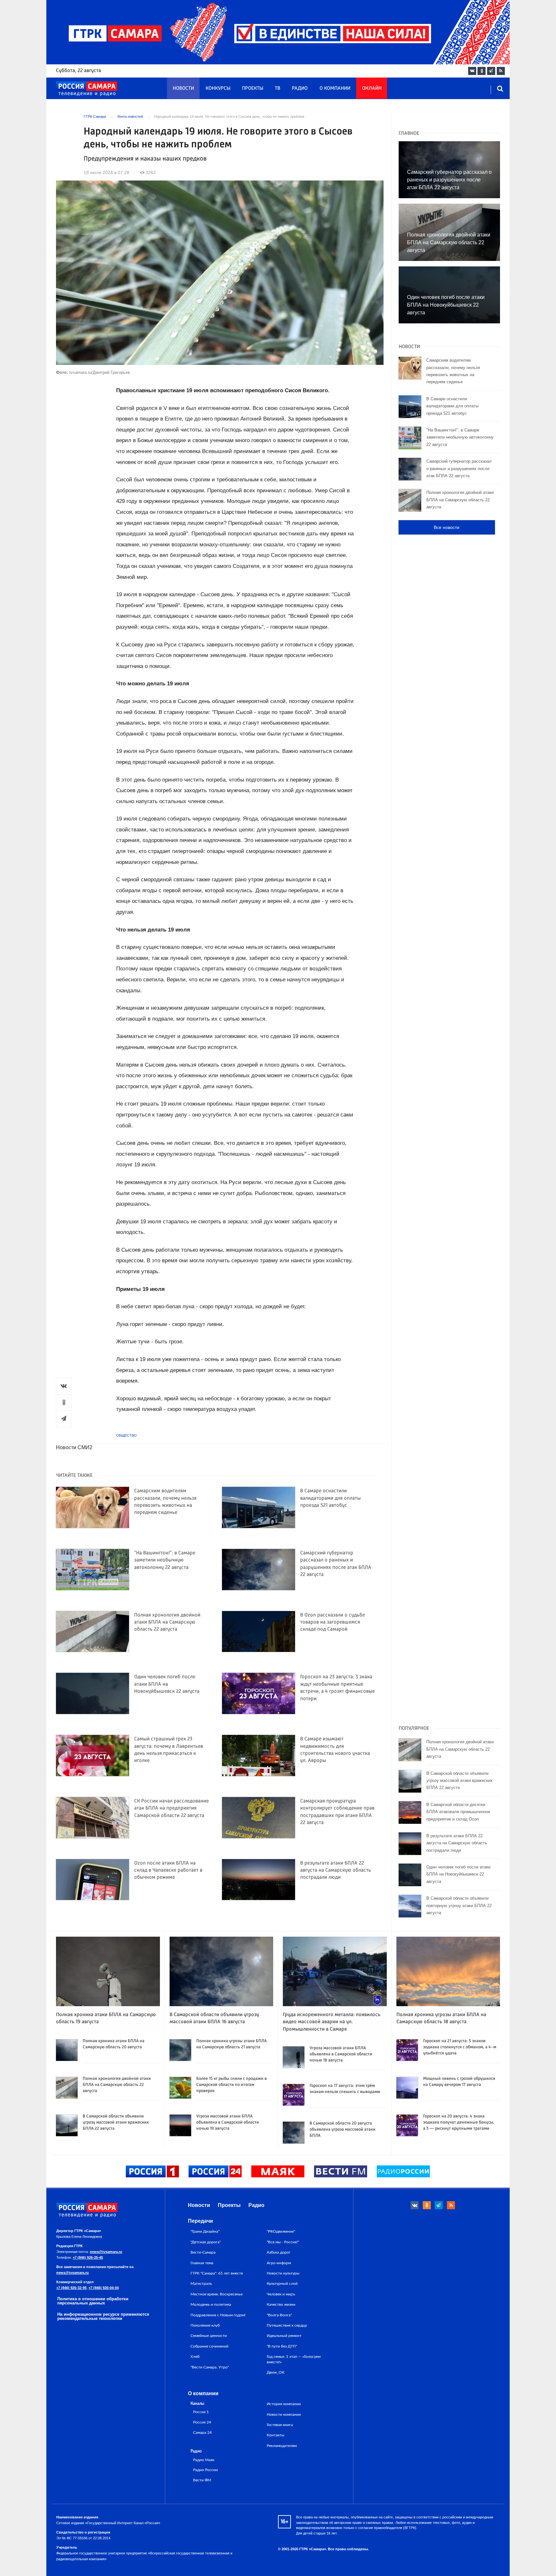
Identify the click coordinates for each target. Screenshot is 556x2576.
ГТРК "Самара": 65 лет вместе (217, 2273)
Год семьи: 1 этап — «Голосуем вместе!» (294, 2359)
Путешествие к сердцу (287, 2325)
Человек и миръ (281, 2294)
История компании (284, 2404)
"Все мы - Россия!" (283, 2242)
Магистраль (201, 2284)
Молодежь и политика (211, 2304)
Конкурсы (218, 88)
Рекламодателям (282, 2446)
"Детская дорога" (206, 2242)
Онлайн (372, 88)
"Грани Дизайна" (205, 2231)
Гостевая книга (280, 2425)
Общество (126, 1435)
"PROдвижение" (281, 2231)
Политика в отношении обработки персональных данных (93, 2301)
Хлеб (195, 2357)
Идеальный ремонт (284, 2336)
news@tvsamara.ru (106, 2252)
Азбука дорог (279, 2252)
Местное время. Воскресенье (217, 2294)
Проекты (253, 88)
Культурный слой (282, 2284)
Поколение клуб (205, 2325)
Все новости (447, 527)
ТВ (278, 88)
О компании (335, 88)
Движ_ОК (276, 2372)
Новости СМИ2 (74, 1447)
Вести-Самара (203, 2252)
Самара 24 (202, 2433)
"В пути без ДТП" (282, 2346)
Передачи (200, 2221)
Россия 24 (202, 2422)
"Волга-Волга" (279, 2315)
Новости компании (284, 2414)
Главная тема (202, 2263)
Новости (183, 88)
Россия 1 (201, 2412)
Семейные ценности (209, 2336)
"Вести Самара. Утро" (210, 2367)
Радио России (205, 2470)
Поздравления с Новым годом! (218, 2315)
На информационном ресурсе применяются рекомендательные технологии (103, 2316)
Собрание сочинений (209, 2346)
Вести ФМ (202, 2480)
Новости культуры (283, 2273)
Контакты (276, 2435)
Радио (300, 88)
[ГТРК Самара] (87, 89)
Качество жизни (281, 2304)
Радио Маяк (204, 2460)
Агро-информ (279, 2263)
